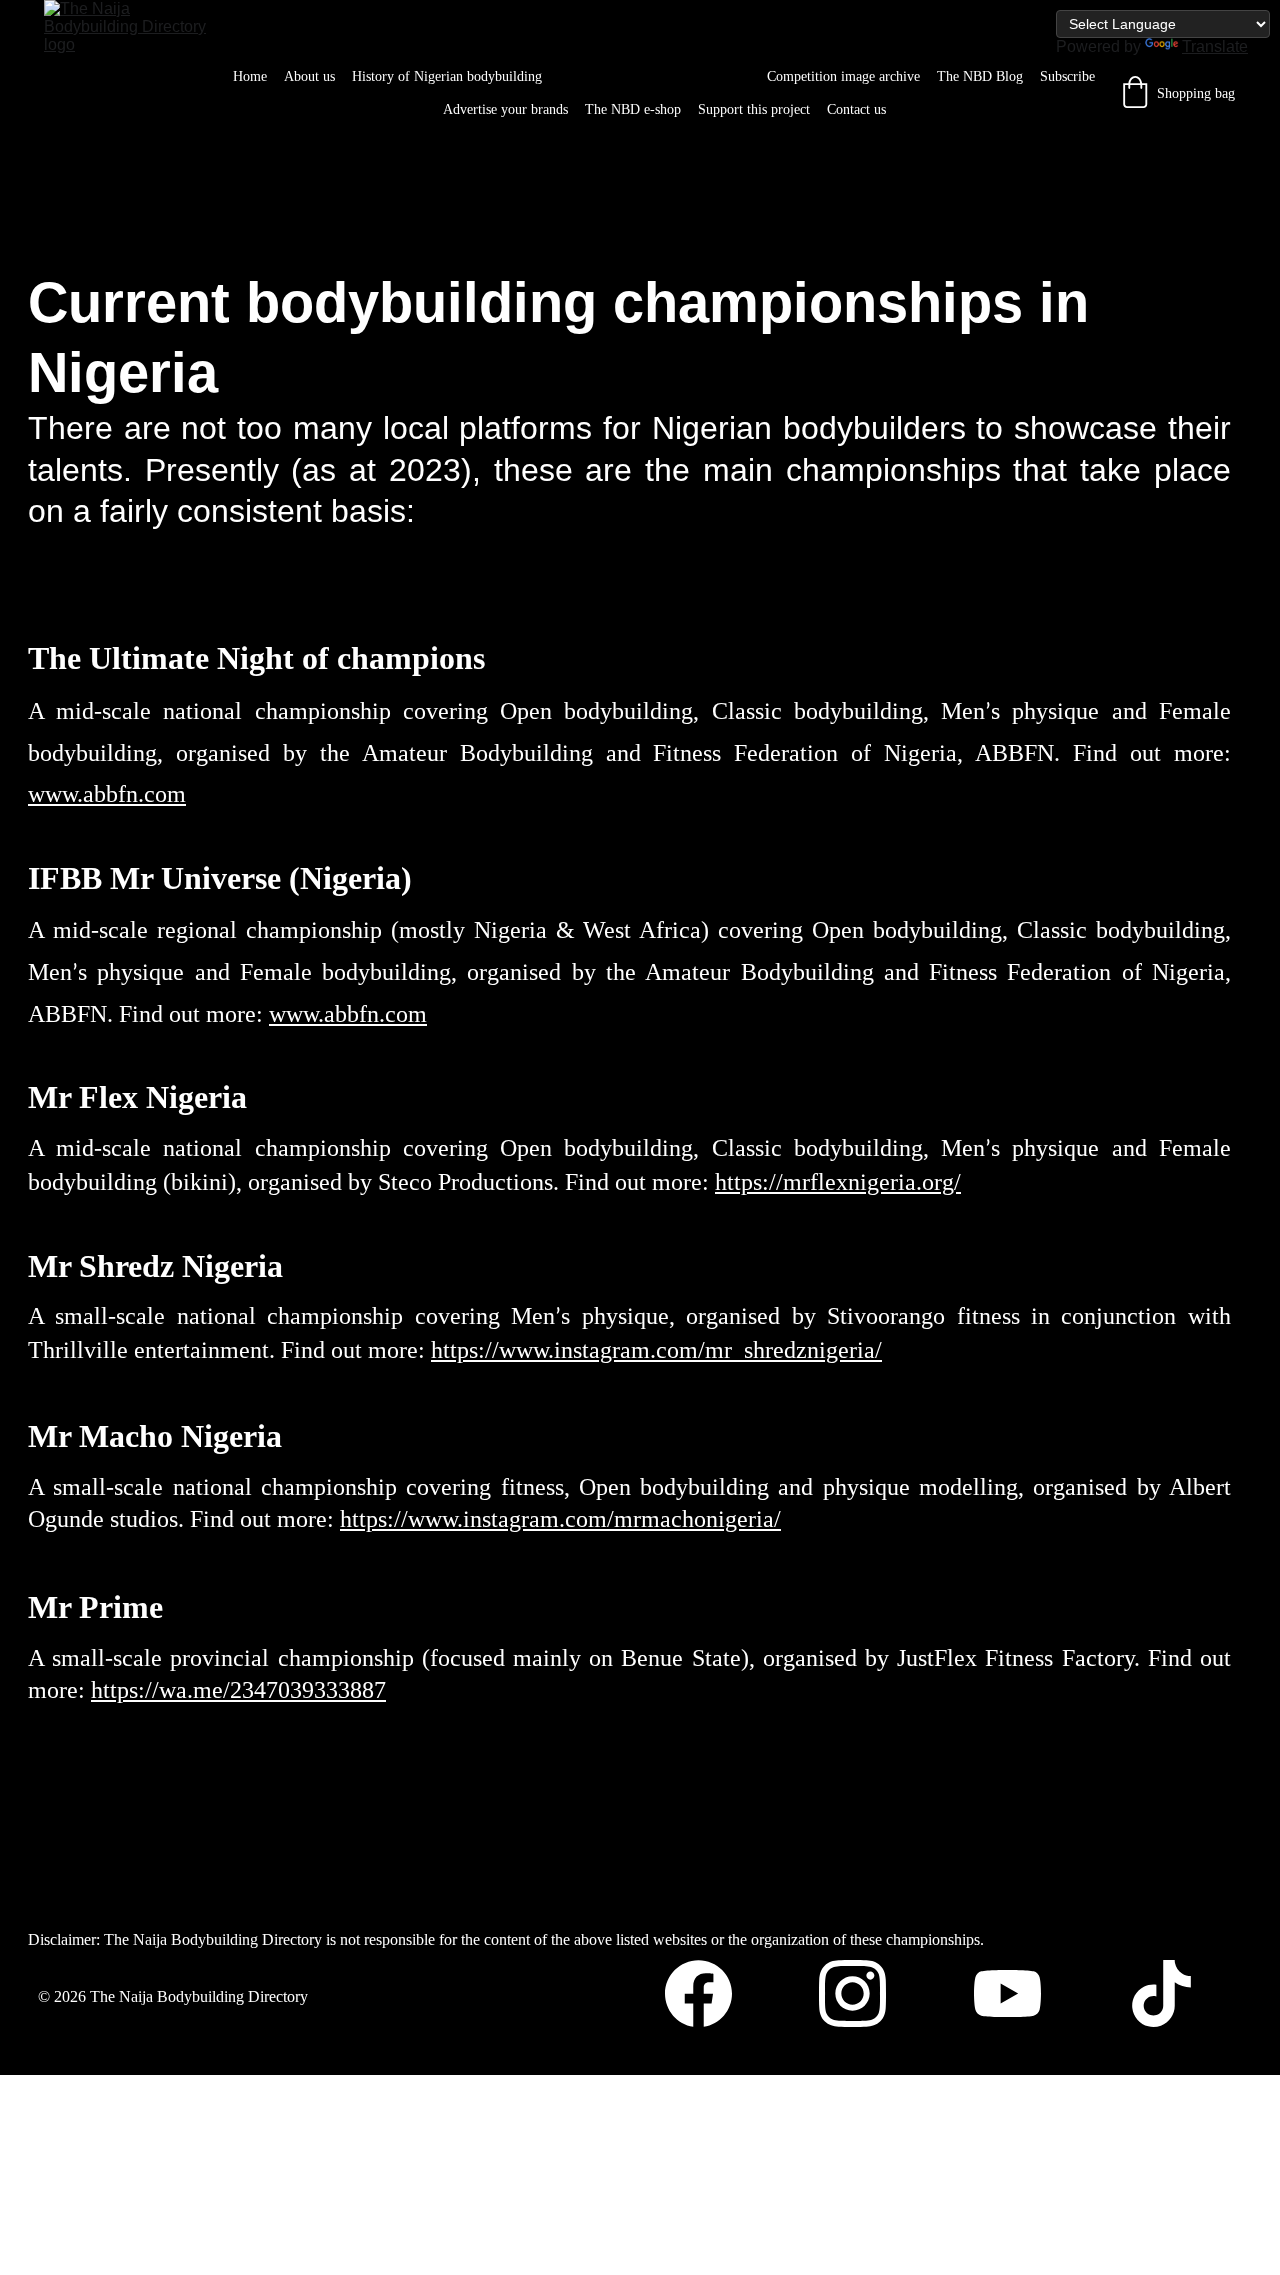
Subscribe (1067, 76)
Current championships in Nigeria (654, 76)
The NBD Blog (980, 76)
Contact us (856, 109)
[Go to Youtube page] (1017, 1993)
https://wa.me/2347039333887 (238, 1690)
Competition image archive (843, 76)
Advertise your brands (505, 109)
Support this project (754, 109)
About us (309, 76)
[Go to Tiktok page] (1161, 1993)
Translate (1215, 46)
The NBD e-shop (633, 109)
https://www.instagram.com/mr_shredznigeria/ (656, 1350)
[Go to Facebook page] (708, 1993)
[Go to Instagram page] (862, 1993)
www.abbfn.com (107, 794)
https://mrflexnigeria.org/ (838, 1182)
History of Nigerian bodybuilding (447, 76)
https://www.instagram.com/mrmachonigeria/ (560, 1519)
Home (250, 76)
